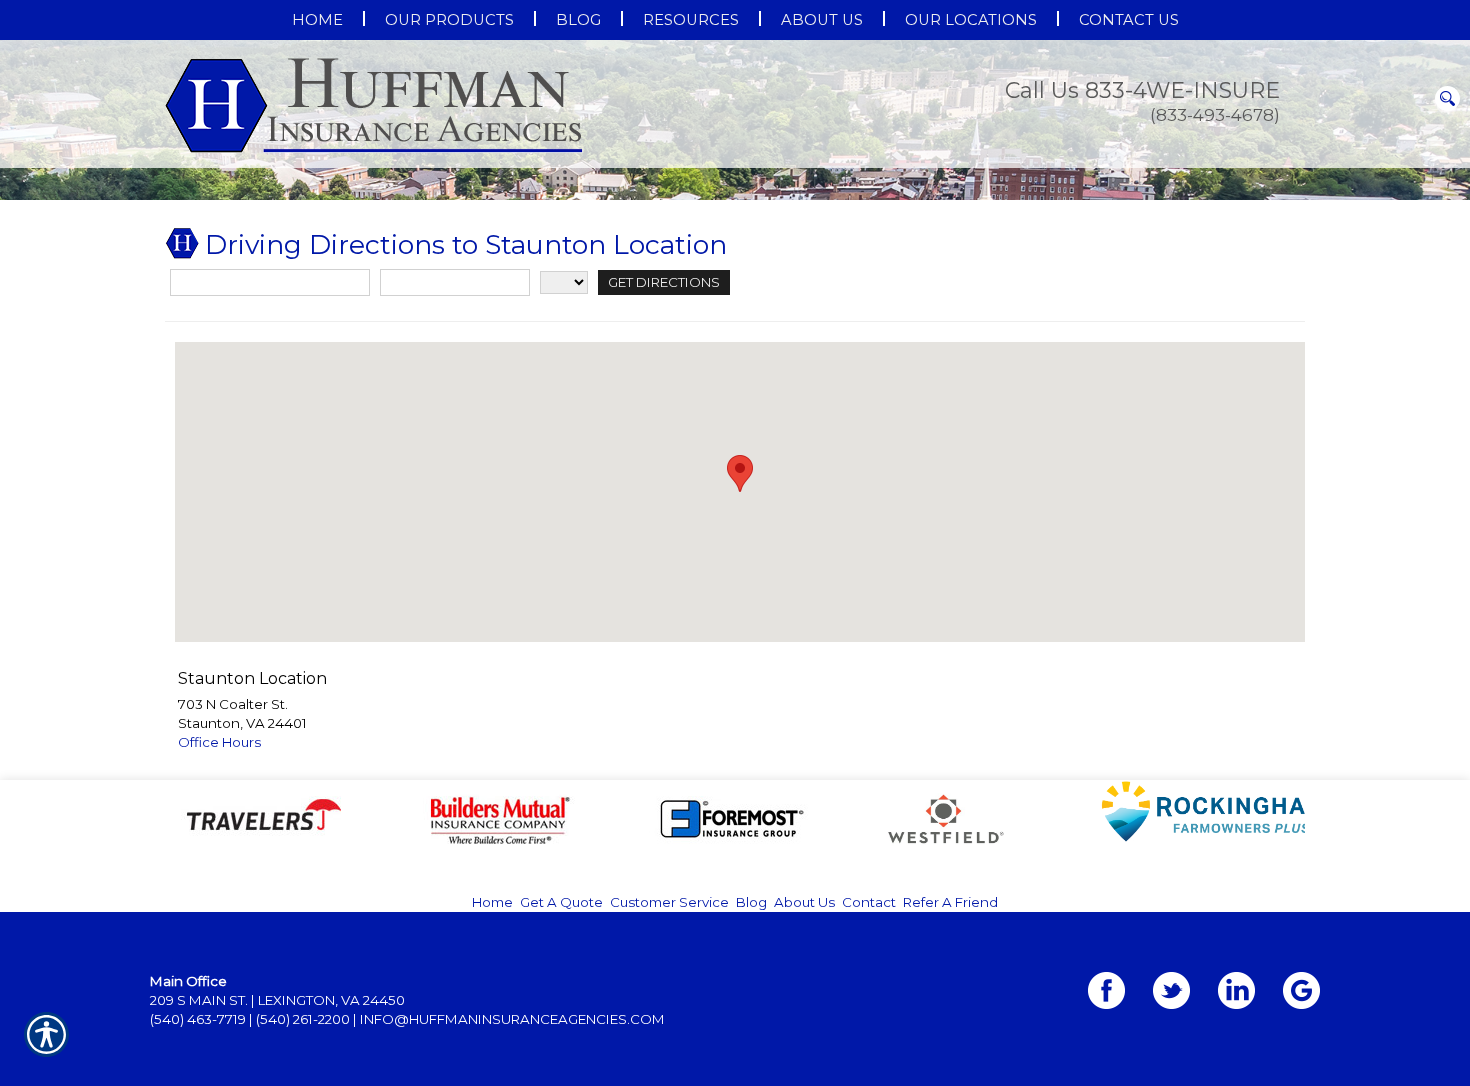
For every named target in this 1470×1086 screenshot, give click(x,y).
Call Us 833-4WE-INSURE (1142, 90)
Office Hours (219, 942)
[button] (740, 673)
